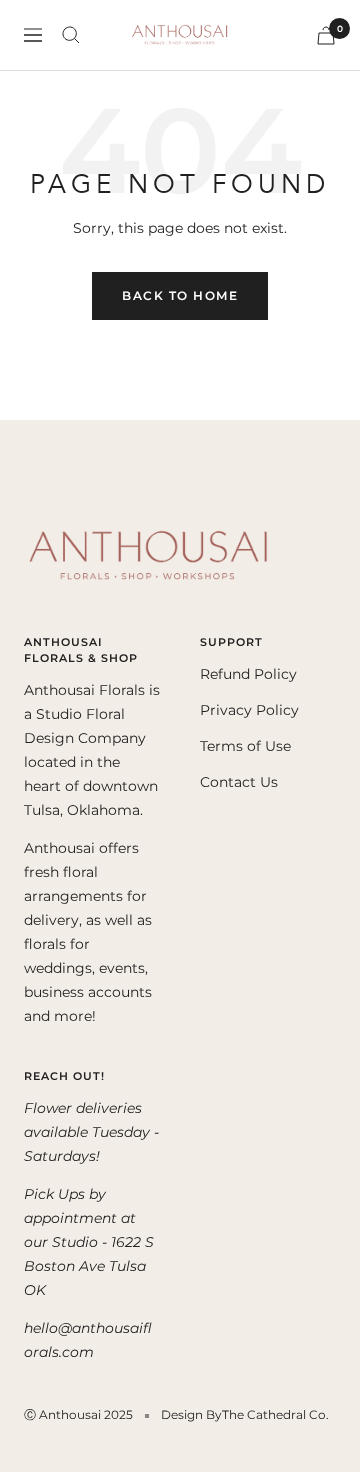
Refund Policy (248, 674)
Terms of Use (245, 746)
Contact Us (239, 782)
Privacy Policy (249, 710)
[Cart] (326, 35)
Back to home (180, 295)
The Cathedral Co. (275, 1414)
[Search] (71, 35)
